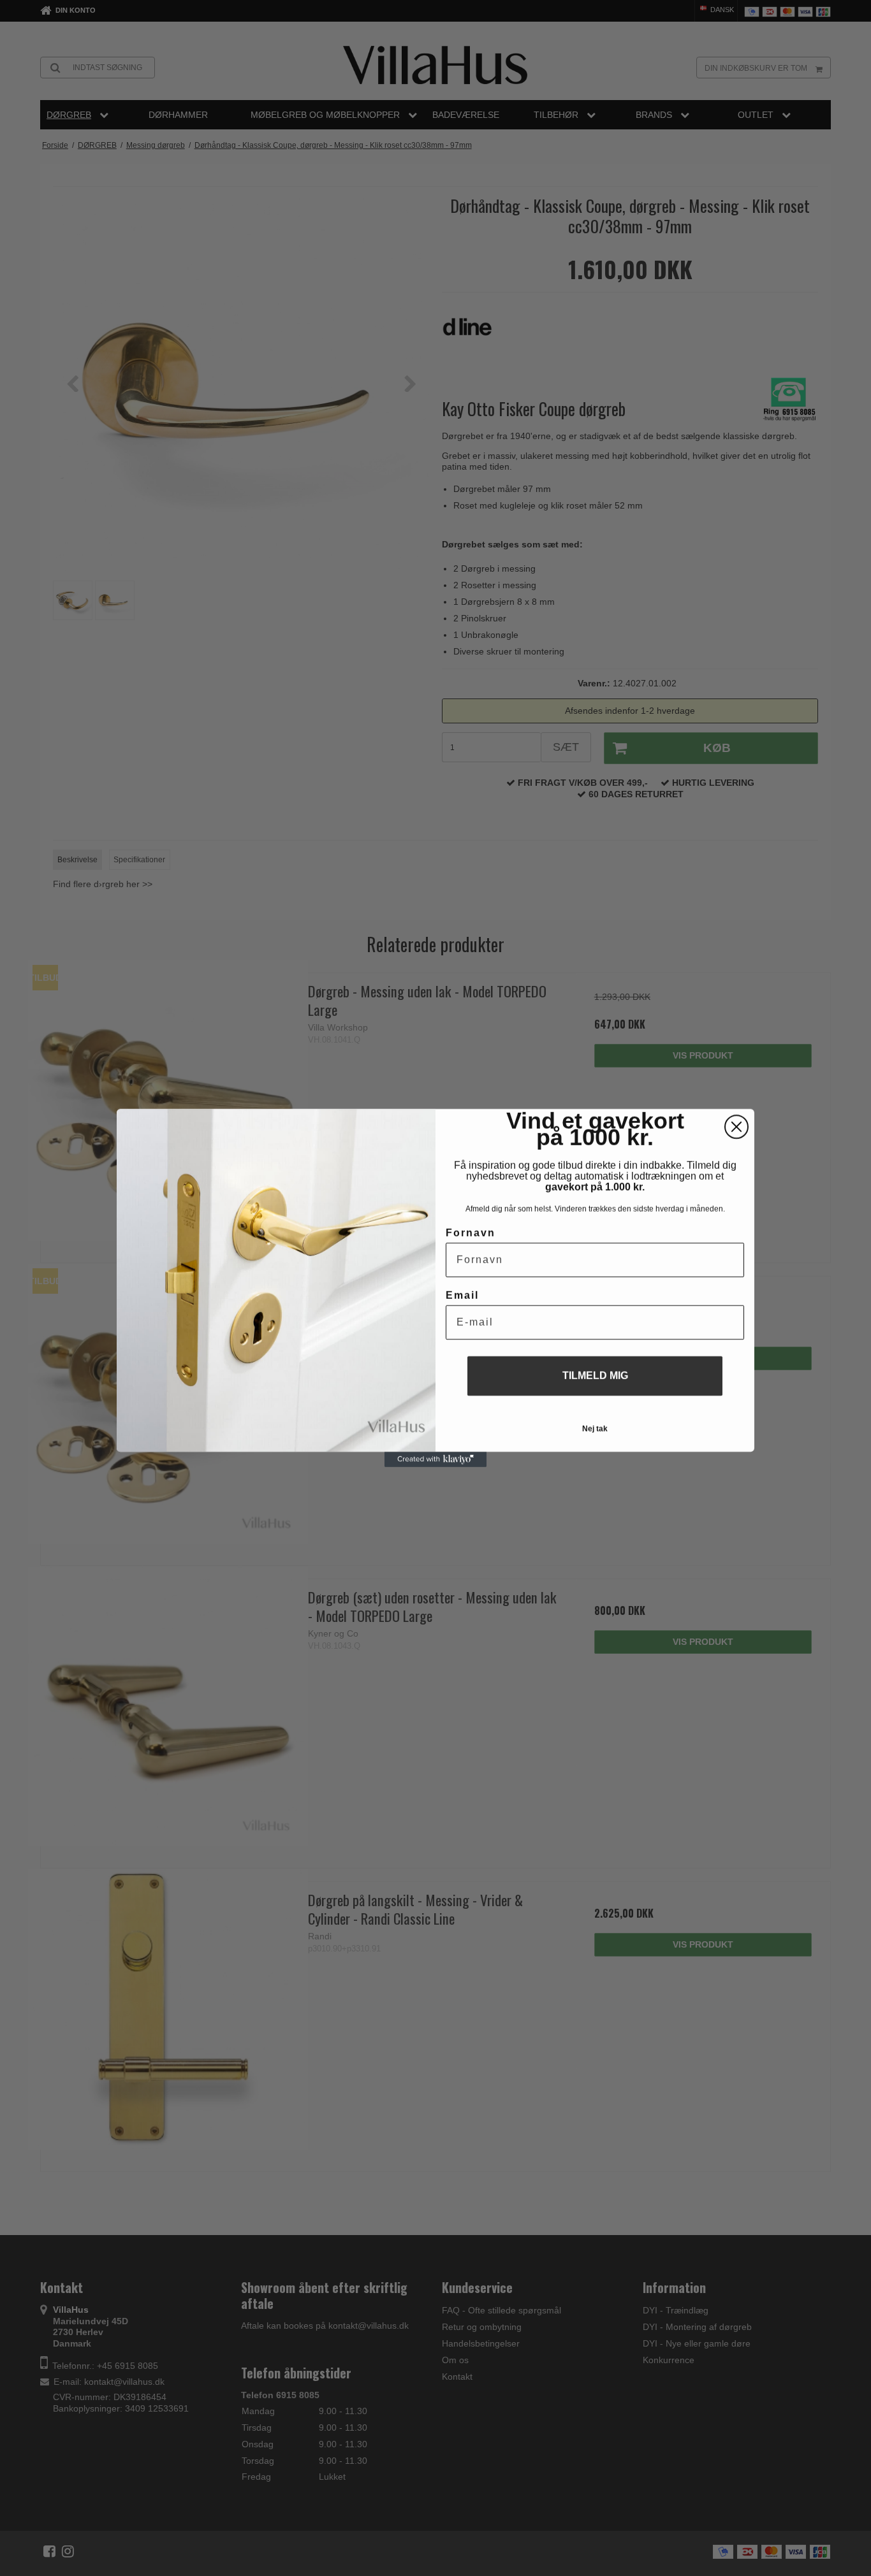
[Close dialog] (736, 1127)
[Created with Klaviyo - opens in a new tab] (435, 1459)
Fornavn (471, 1233)
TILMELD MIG (595, 1376)
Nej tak (595, 1429)
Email (462, 1295)
